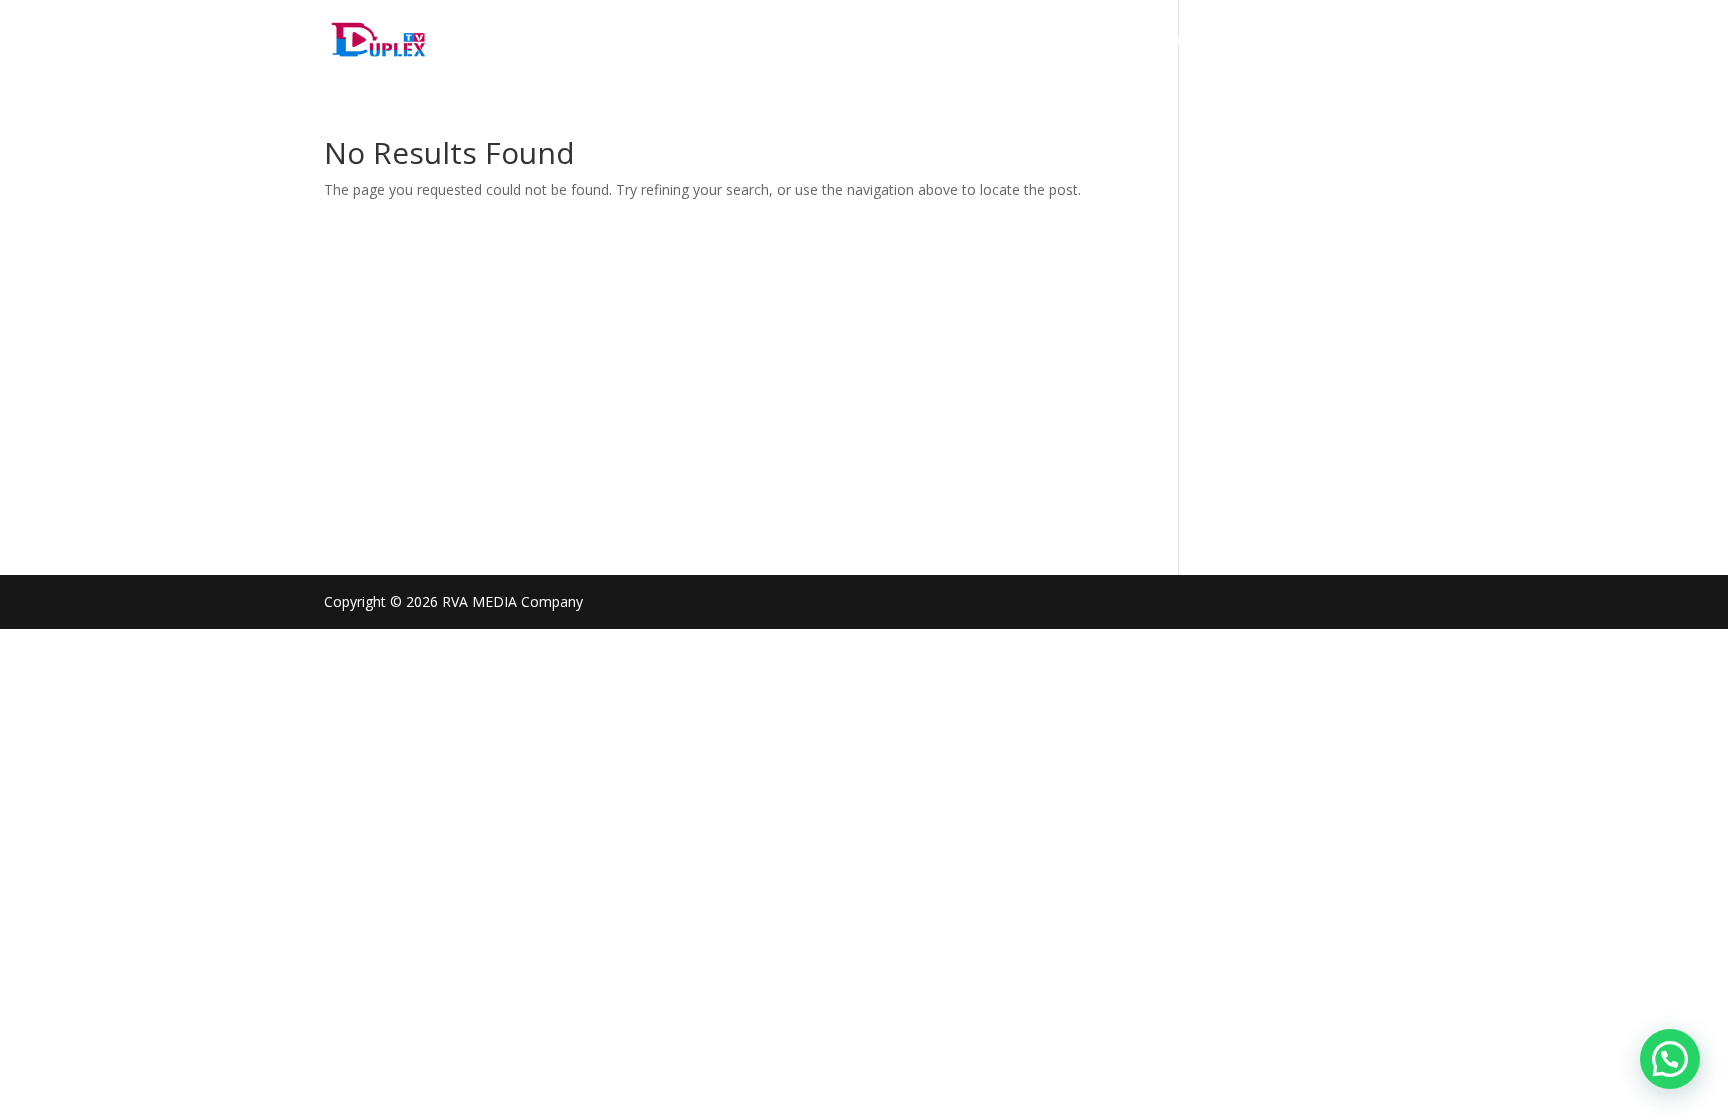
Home (611, 41)
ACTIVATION (701, 41)
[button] (1670, 1059)
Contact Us (1249, 41)
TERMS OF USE (958, 41)
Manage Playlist (826, 41)
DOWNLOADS (1359, 41)
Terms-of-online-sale (1109, 41)
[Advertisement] (721, 352)
